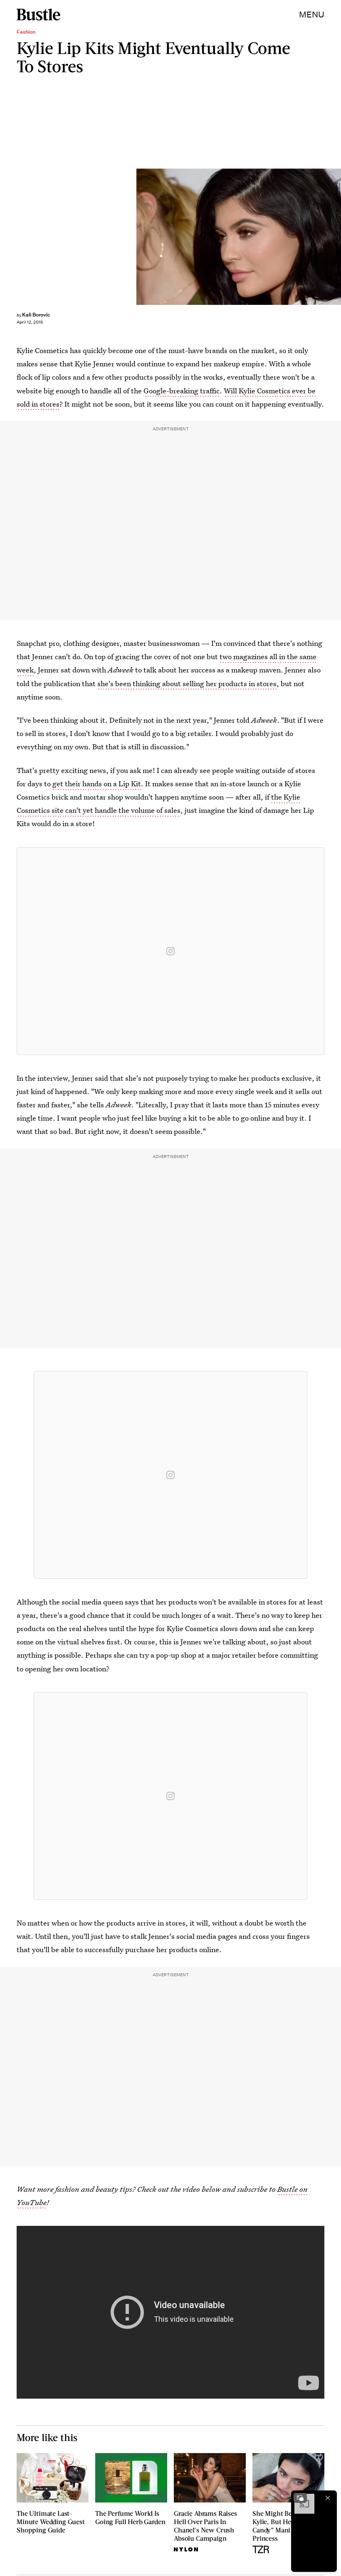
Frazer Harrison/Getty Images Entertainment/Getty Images (337, 237)
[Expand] (300, 2498)
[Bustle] (38, 15)
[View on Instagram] (170, 951)
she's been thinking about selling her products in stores (187, 683)
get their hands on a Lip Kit (97, 784)
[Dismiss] (328, 2498)
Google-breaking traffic (182, 391)
